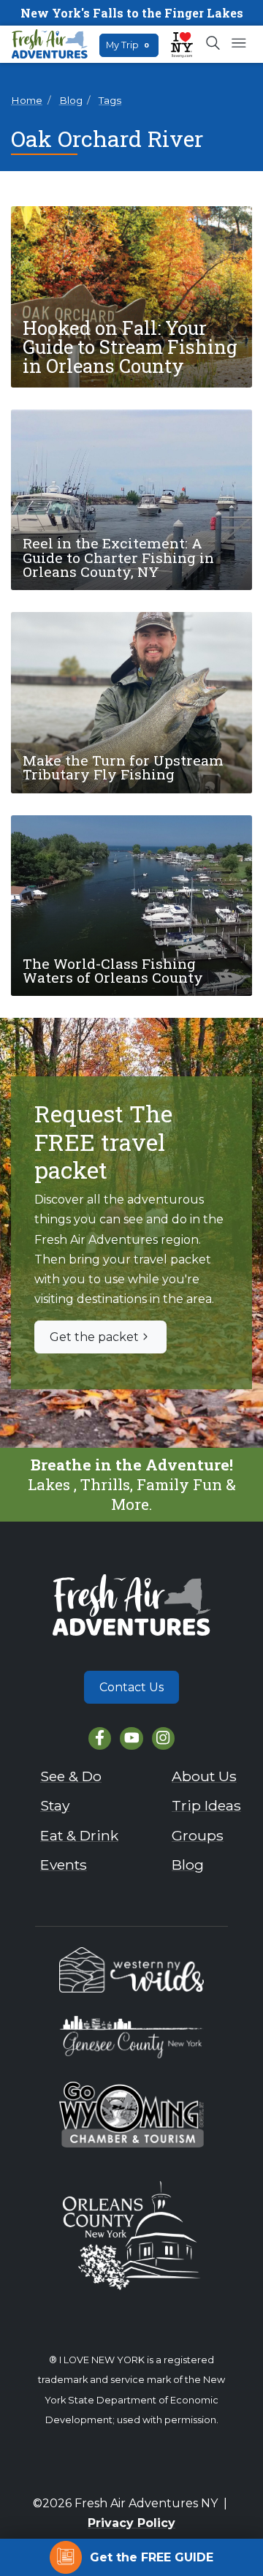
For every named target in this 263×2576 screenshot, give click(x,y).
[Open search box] (214, 44)
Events (64, 1865)
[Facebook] (100, 1738)
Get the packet (94, 1337)
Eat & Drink (79, 1835)
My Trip (127, 45)
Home (27, 100)
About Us (204, 1776)
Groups (198, 1835)
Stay (55, 1805)
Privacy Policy (131, 2523)
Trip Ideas (206, 1805)
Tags (110, 100)
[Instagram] (163, 1738)
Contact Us (131, 1687)
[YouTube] (131, 1738)
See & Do (71, 1776)
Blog (71, 100)
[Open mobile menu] (239, 44)
